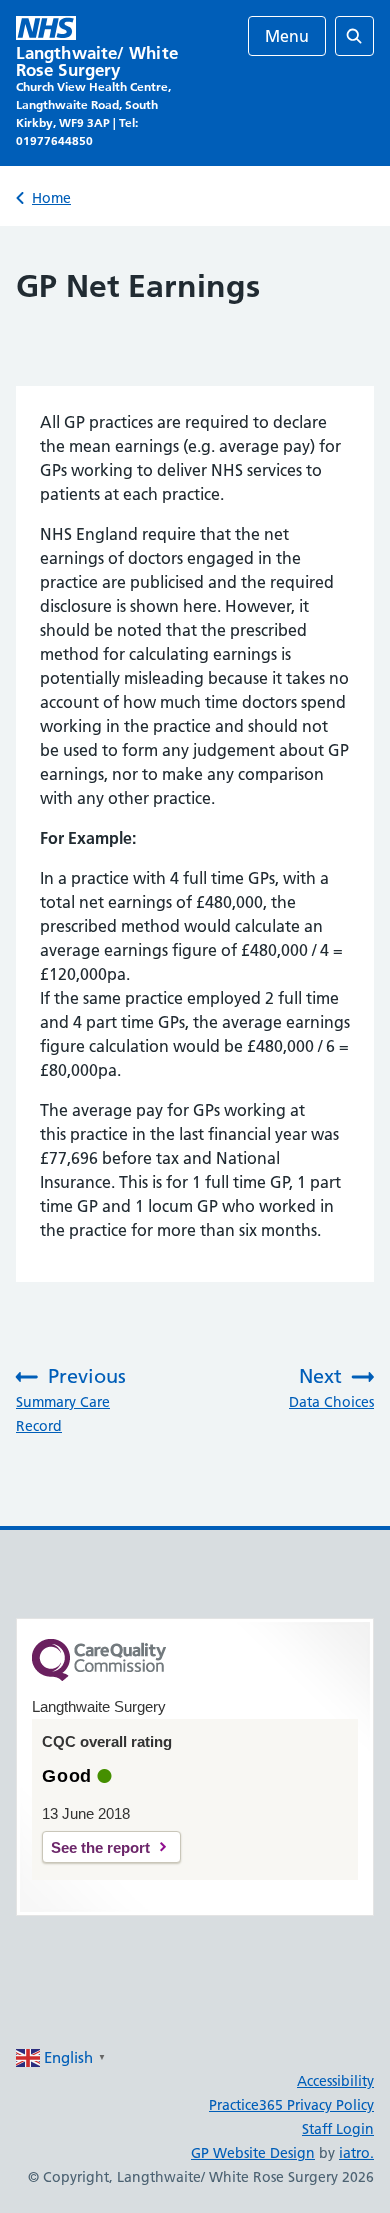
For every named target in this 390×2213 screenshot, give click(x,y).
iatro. (356, 2153)
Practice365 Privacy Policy (291, 2105)
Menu (287, 36)
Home (51, 198)
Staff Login (338, 2129)
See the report (100, 1847)
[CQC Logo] (99, 1676)
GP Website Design (253, 2153)
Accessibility (335, 2081)
